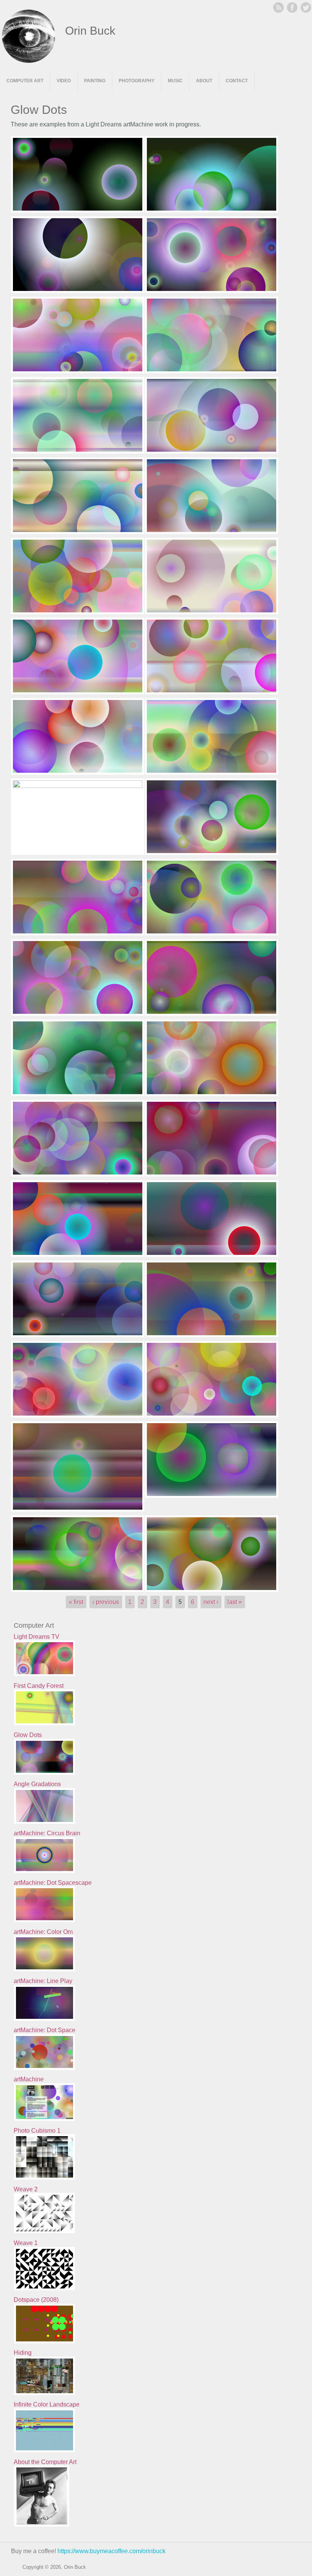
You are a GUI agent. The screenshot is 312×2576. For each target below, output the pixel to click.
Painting (95, 81)
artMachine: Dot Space (45, 2030)
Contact (237, 81)
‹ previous (106, 1602)
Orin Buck (90, 31)
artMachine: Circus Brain (47, 1833)
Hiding (23, 2353)
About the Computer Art (45, 2462)
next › (211, 1602)
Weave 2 (26, 2189)
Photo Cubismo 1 (37, 2131)
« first (76, 1602)
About (204, 81)
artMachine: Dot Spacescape (53, 1883)
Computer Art (25, 81)
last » (235, 1602)
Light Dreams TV (37, 1637)
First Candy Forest (39, 1686)
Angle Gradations (37, 1784)
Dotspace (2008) (36, 2300)
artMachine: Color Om (43, 1932)
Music (175, 81)
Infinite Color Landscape (47, 2404)
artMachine (29, 2079)
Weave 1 (26, 2243)
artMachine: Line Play (43, 1981)
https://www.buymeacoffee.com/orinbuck (111, 2551)
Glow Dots (28, 1735)
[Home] (29, 61)
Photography (137, 81)
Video (64, 81)
